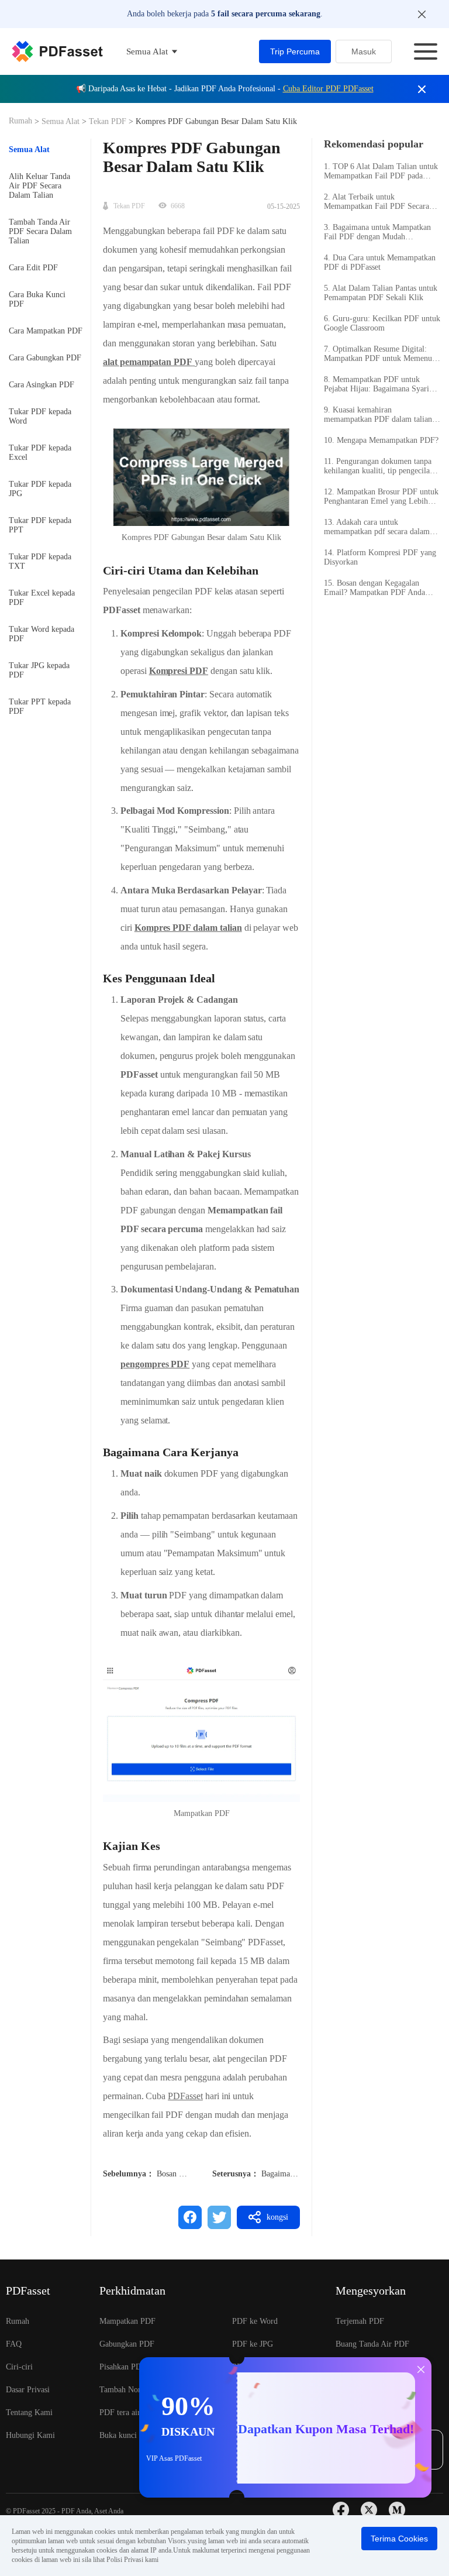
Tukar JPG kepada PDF (39, 670)
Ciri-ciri (19, 2367)
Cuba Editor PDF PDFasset (328, 89)
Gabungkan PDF (127, 2344)
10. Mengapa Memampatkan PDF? (381, 440)
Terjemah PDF (360, 2321)
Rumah (22, 121)
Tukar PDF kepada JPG (40, 489)
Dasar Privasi (28, 2390)
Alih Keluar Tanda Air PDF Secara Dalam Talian (39, 186)
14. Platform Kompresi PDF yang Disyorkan (380, 557)
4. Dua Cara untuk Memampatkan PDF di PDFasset (380, 262)
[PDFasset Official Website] (57, 51)
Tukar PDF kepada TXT (40, 561)
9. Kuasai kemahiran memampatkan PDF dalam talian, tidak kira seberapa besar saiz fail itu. (379, 415)
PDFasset (185, 2096)
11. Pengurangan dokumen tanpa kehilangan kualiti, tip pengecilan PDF (379, 466)
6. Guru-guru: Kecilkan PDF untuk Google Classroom (382, 323)
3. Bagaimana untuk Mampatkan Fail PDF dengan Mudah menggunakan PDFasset (377, 232)
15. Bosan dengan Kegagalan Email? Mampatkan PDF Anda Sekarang (374, 588)
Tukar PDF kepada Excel (40, 453)
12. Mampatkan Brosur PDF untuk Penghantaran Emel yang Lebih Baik (381, 497)
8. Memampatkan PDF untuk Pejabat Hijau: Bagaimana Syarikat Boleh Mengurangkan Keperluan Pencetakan (381, 384)
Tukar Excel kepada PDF (42, 598)
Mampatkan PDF (127, 2321)
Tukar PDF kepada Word (40, 416)
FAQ (14, 2344)
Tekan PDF (108, 121)
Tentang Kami (29, 2412)
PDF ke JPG (253, 2344)
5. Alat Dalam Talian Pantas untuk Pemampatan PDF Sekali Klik (381, 293)
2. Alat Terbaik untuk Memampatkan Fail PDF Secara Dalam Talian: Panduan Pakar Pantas (377, 202)
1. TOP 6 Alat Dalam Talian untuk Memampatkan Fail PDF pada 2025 (381, 171)
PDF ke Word (255, 2321)
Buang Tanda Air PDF (372, 2344)
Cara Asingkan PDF (42, 385)
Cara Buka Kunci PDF (37, 299)
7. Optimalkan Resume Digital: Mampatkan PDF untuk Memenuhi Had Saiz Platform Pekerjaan (381, 354)
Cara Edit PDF (33, 268)
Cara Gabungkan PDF (45, 358)
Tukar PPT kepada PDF (40, 706)
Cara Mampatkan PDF (46, 331)
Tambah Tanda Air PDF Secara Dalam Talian (40, 231)
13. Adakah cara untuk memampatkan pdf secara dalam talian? (377, 527)
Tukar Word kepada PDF (42, 634)
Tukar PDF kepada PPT (40, 525)
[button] (201, 1731)
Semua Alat (62, 121)
